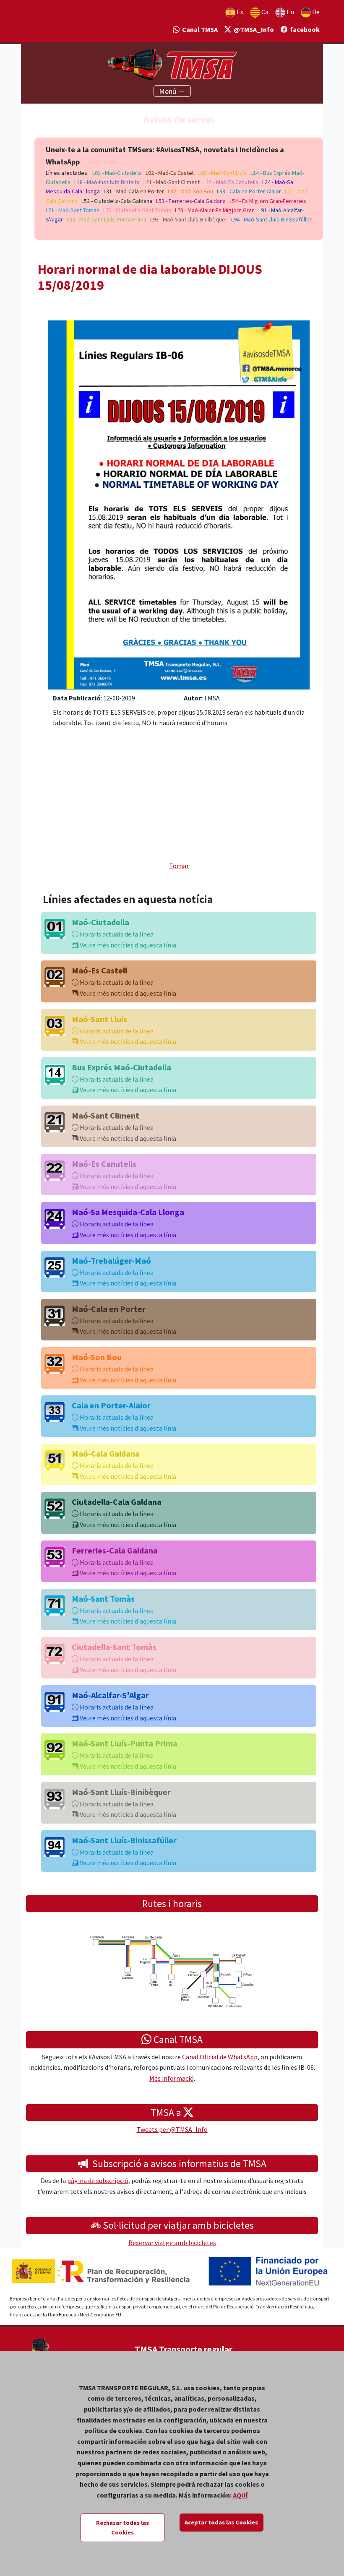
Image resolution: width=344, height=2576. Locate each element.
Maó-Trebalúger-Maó (111, 1261)
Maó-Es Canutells (104, 1164)
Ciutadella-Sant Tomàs (114, 1647)
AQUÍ (240, 2495)
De (315, 12)
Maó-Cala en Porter (109, 1309)
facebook (304, 29)
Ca (264, 12)
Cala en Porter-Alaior (111, 1405)
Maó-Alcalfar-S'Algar (110, 1695)
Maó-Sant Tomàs (103, 1599)
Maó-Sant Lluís (99, 1019)
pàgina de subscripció (98, 2180)
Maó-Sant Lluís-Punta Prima (125, 1743)
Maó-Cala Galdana (106, 1453)
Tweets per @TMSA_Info (172, 2129)
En (290, 12)
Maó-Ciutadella (100, 922)
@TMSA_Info (253, 29)
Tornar (179, 866)
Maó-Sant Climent (106, 1115)
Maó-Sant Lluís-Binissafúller (124, 1840)
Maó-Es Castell (99, 970)
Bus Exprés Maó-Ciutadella (121, 1067)
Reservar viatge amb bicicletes (172, 2243)
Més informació (172, 2078)
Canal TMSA (199, 29)
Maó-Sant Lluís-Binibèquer (121, 1792)
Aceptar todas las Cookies (221, 2522)
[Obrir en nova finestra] (179, 504)
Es (239, 12)
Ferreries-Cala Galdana (115, 1550)
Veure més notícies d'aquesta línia (127, 945)
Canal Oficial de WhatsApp (220, 2057)
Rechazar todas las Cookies (122, 2528)
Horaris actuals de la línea (116, 934)
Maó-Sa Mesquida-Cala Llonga (128, 1212)
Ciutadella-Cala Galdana (117, 1502)
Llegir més (101, 162)
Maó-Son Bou (97, 1357)
